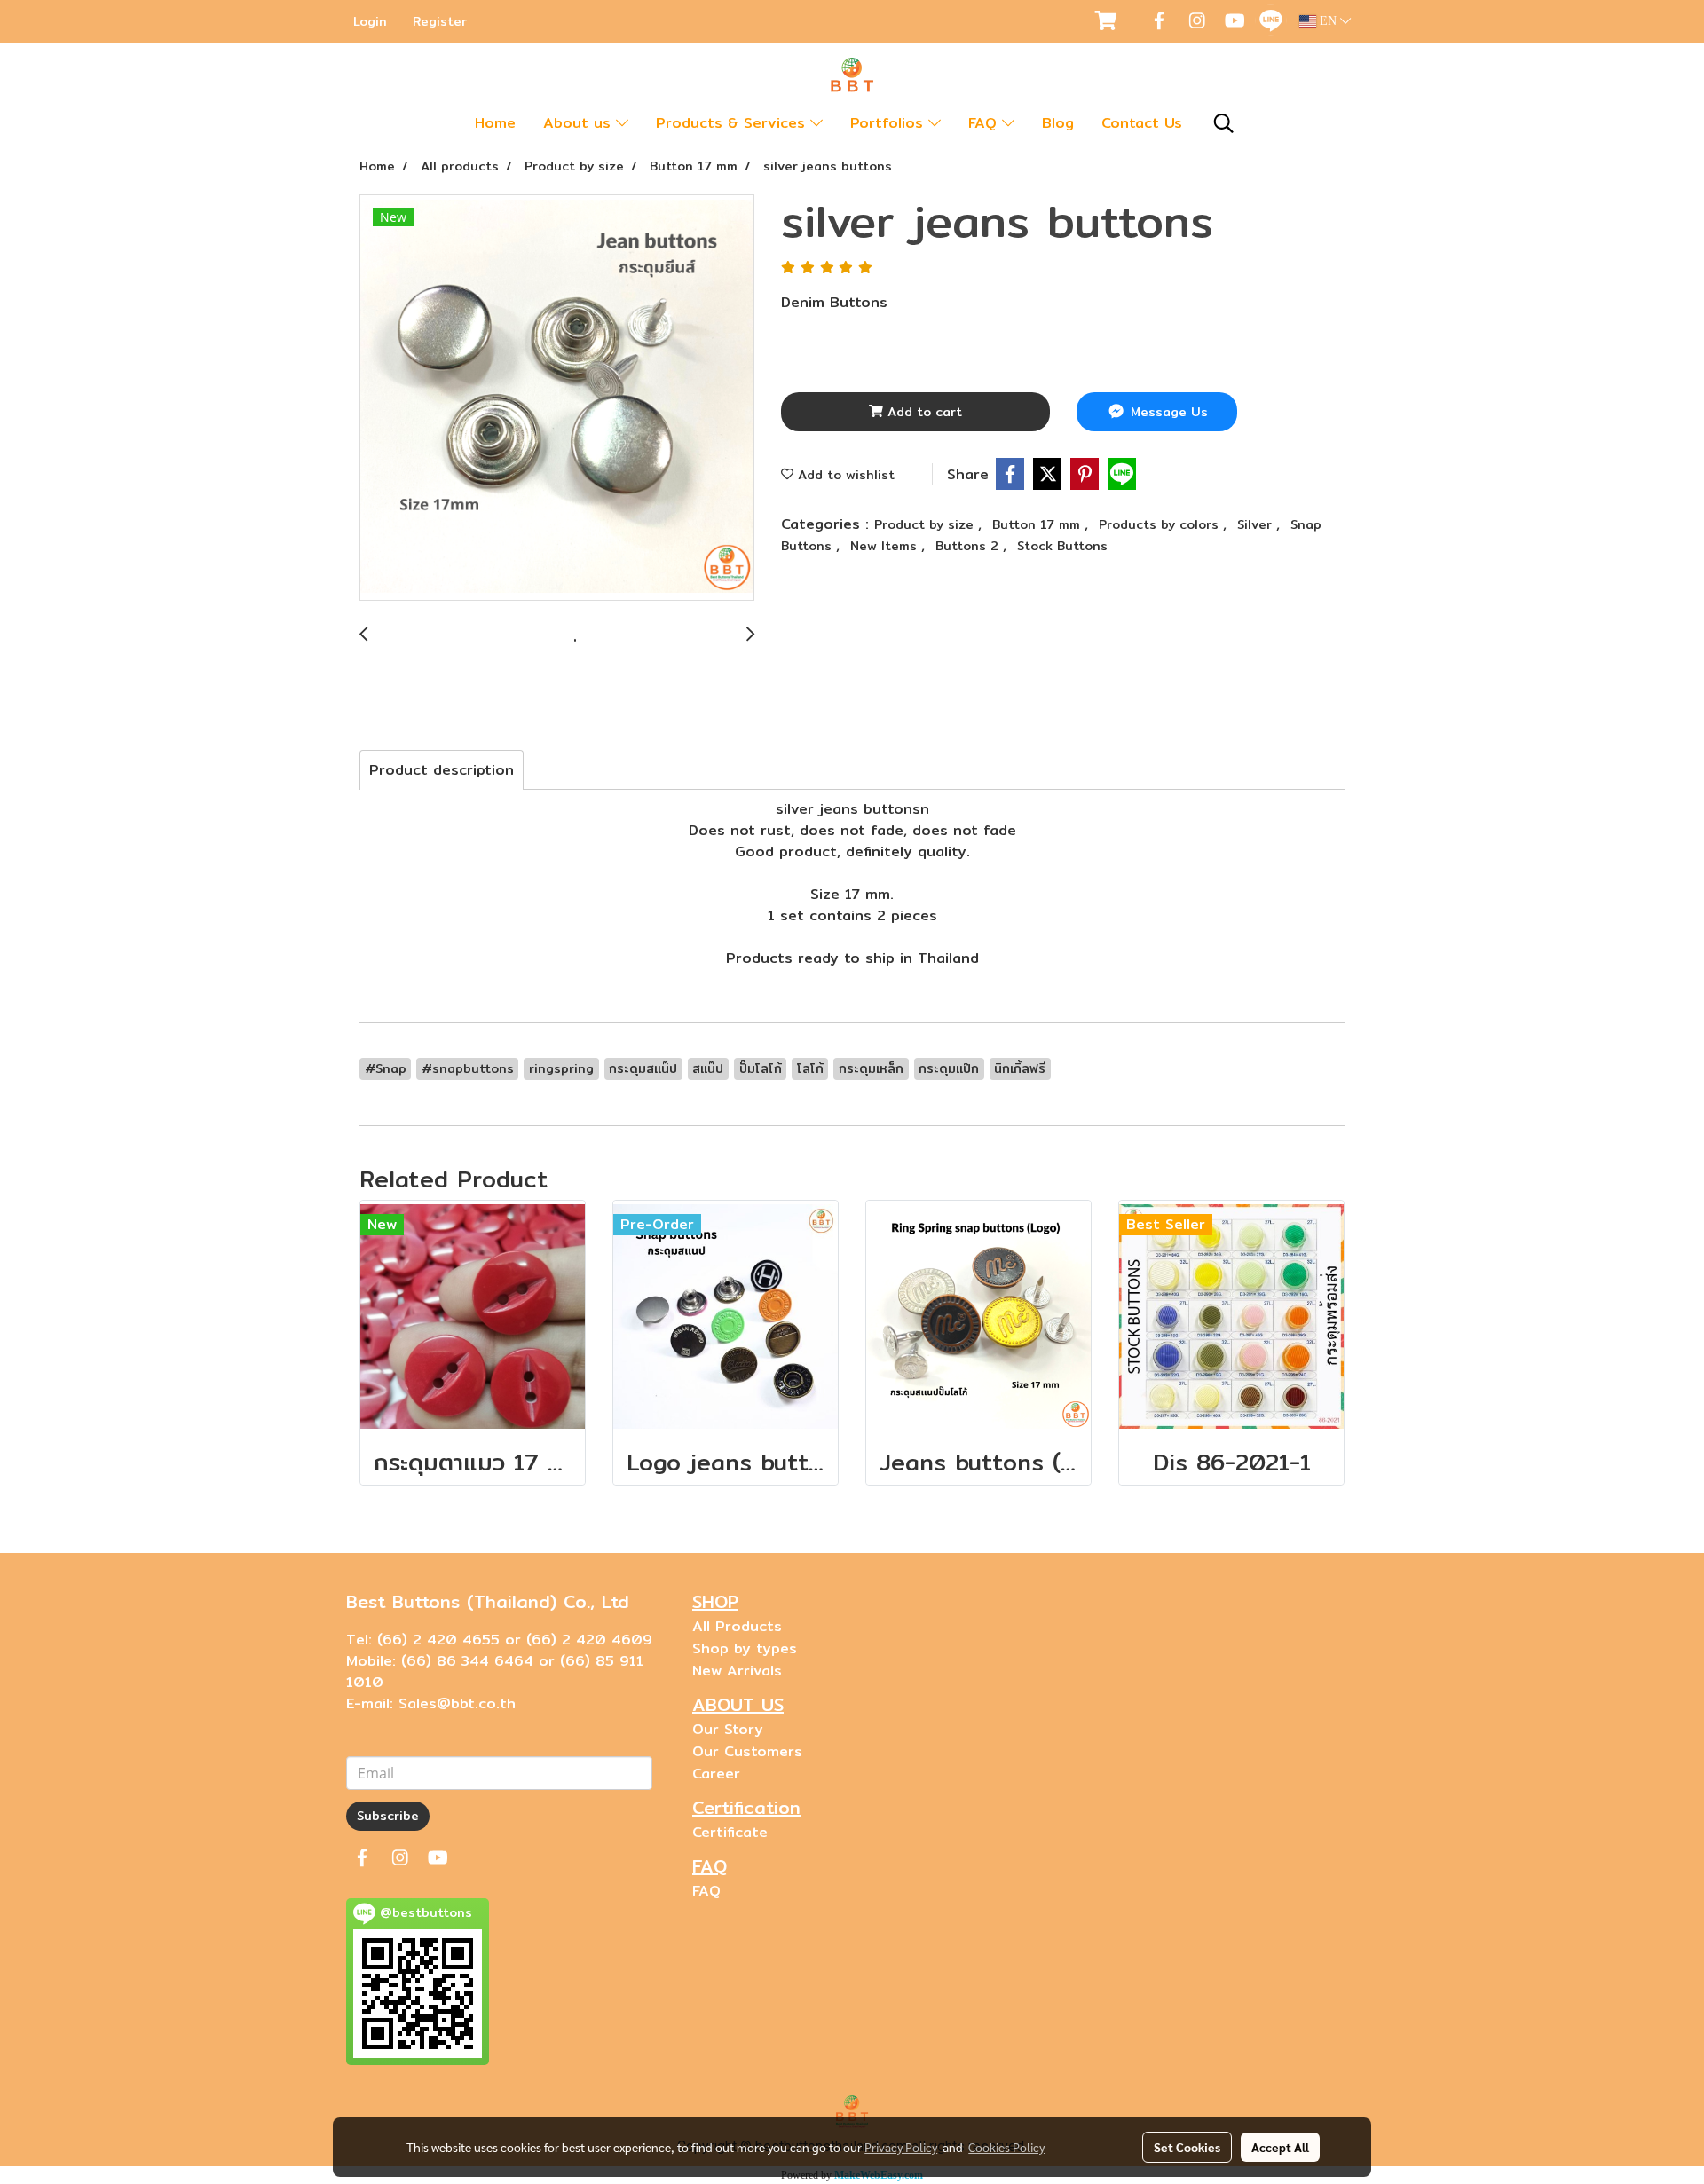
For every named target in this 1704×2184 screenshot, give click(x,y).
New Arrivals (737, 1671)
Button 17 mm (1038, 524)
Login (370, 21)
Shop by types (745, 1648)
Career (716, 1774)
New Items (886, 546)
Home (495, 123)
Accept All (1280, 2147)
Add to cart (923, 412)
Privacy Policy (901, 2147)
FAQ (985, 123)
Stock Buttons (1062, 546)
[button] (1224, 123)
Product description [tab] (442, 770)
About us (580, 123)
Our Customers (747, 1751)
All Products (737, 1626)
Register (440, 21)
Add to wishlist (844, 475)
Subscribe (388, 1816)
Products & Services (733, 123)
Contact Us (1142, 123)
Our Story (728, 1729)
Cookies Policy (1006, 2147)
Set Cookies (1187, 2147)
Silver (1257, 524)
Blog (1058, 123)
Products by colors (1161, 524)
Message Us (1167, 412)
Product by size (926, 524)
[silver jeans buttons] (557, 398)
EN (1328, 21)
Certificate (730, 1832)
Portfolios (889, 123)
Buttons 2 (969, 546)
